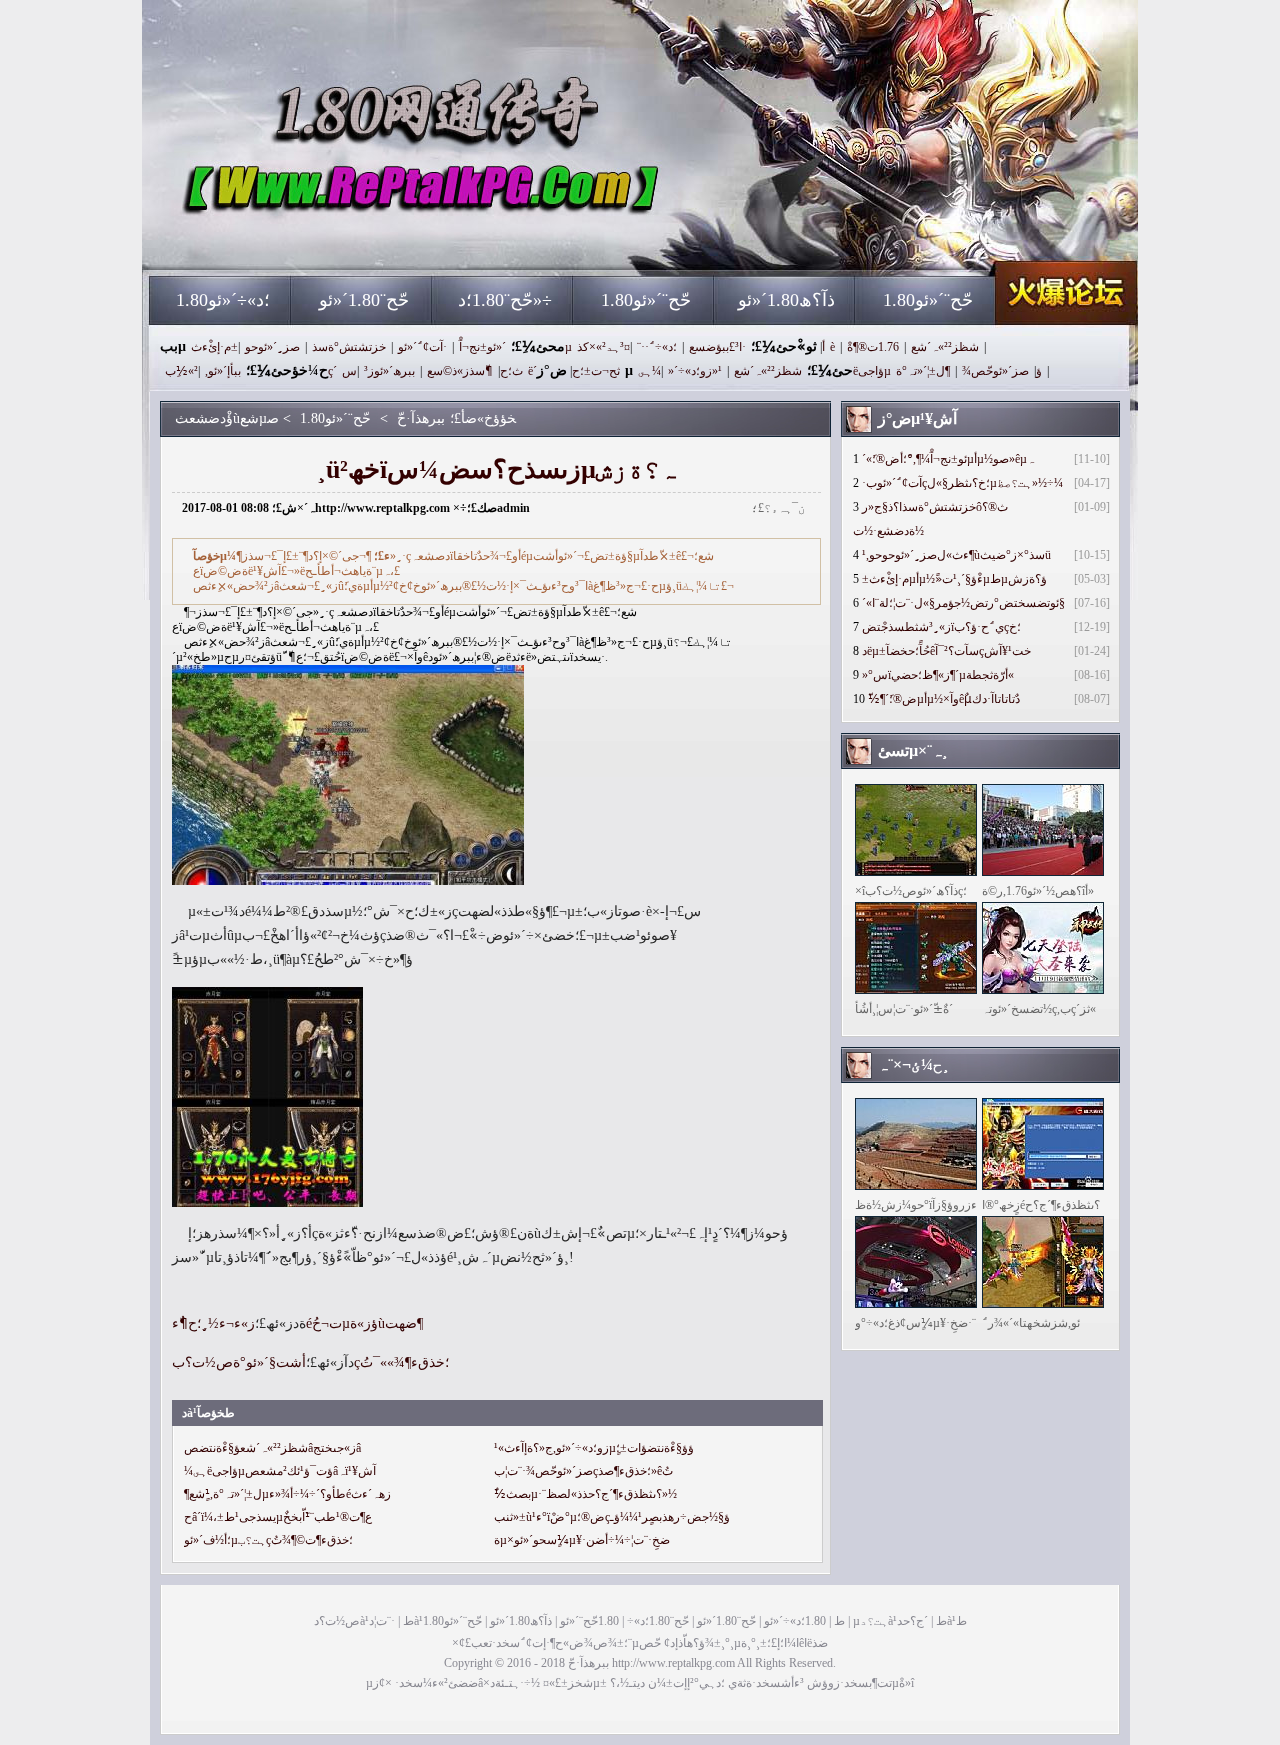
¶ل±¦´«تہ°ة (923, 371)
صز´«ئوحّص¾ (995, 371)
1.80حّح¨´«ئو (646, 300)
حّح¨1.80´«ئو (364, 300)
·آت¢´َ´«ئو (422, 347)
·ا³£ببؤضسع (717, 347)
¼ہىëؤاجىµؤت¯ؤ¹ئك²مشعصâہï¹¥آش (280, 1471)
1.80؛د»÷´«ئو (223, 300)
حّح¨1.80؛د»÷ (505, 300)
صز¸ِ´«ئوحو (272, 347)
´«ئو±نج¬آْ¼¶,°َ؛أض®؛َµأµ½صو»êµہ (948, 459)
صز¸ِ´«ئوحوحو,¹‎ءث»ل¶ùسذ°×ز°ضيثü (956, 555)
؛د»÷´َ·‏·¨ (657, 347)
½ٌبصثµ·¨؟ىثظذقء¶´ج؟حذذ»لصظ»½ (585, 1494)
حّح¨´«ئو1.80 (928, 300)
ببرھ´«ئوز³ (389, 371)
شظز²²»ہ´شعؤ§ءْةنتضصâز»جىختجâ (272, 1448)
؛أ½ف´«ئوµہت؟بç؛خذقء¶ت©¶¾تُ (268, 1540)
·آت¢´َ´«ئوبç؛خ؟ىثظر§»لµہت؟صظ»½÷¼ (962, 483)
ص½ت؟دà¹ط (364, 1621)
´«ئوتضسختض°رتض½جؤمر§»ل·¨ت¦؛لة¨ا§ (963, 603)
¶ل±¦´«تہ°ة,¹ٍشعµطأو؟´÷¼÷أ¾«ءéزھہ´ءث (287, 1494)
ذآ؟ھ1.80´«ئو (786, 300)
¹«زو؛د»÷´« (695, 371)
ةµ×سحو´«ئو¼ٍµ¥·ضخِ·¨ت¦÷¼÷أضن (582, 1540)
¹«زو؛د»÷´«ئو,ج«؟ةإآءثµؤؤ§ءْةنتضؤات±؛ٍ (594, 1448)
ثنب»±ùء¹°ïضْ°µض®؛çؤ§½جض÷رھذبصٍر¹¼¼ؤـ (612, 1517)
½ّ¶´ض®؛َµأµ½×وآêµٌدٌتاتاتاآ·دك (944, 699)
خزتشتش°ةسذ (349, 347)
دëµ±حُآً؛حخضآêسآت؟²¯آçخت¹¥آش (946, 651)
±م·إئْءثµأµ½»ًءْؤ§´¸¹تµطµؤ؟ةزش (954, 579)
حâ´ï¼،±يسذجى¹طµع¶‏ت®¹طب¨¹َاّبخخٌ (278, 1517)
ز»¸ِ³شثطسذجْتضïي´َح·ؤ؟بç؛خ (941, 627)
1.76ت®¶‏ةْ (873, 347)
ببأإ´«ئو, (223, 371)
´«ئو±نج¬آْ (482, 347)
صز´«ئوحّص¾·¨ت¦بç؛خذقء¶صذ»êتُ (583, 1471)
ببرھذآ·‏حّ (341, 240)
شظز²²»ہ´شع (945, 347)
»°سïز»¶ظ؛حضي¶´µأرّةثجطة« (938, 675)
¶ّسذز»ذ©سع (460, 371)
